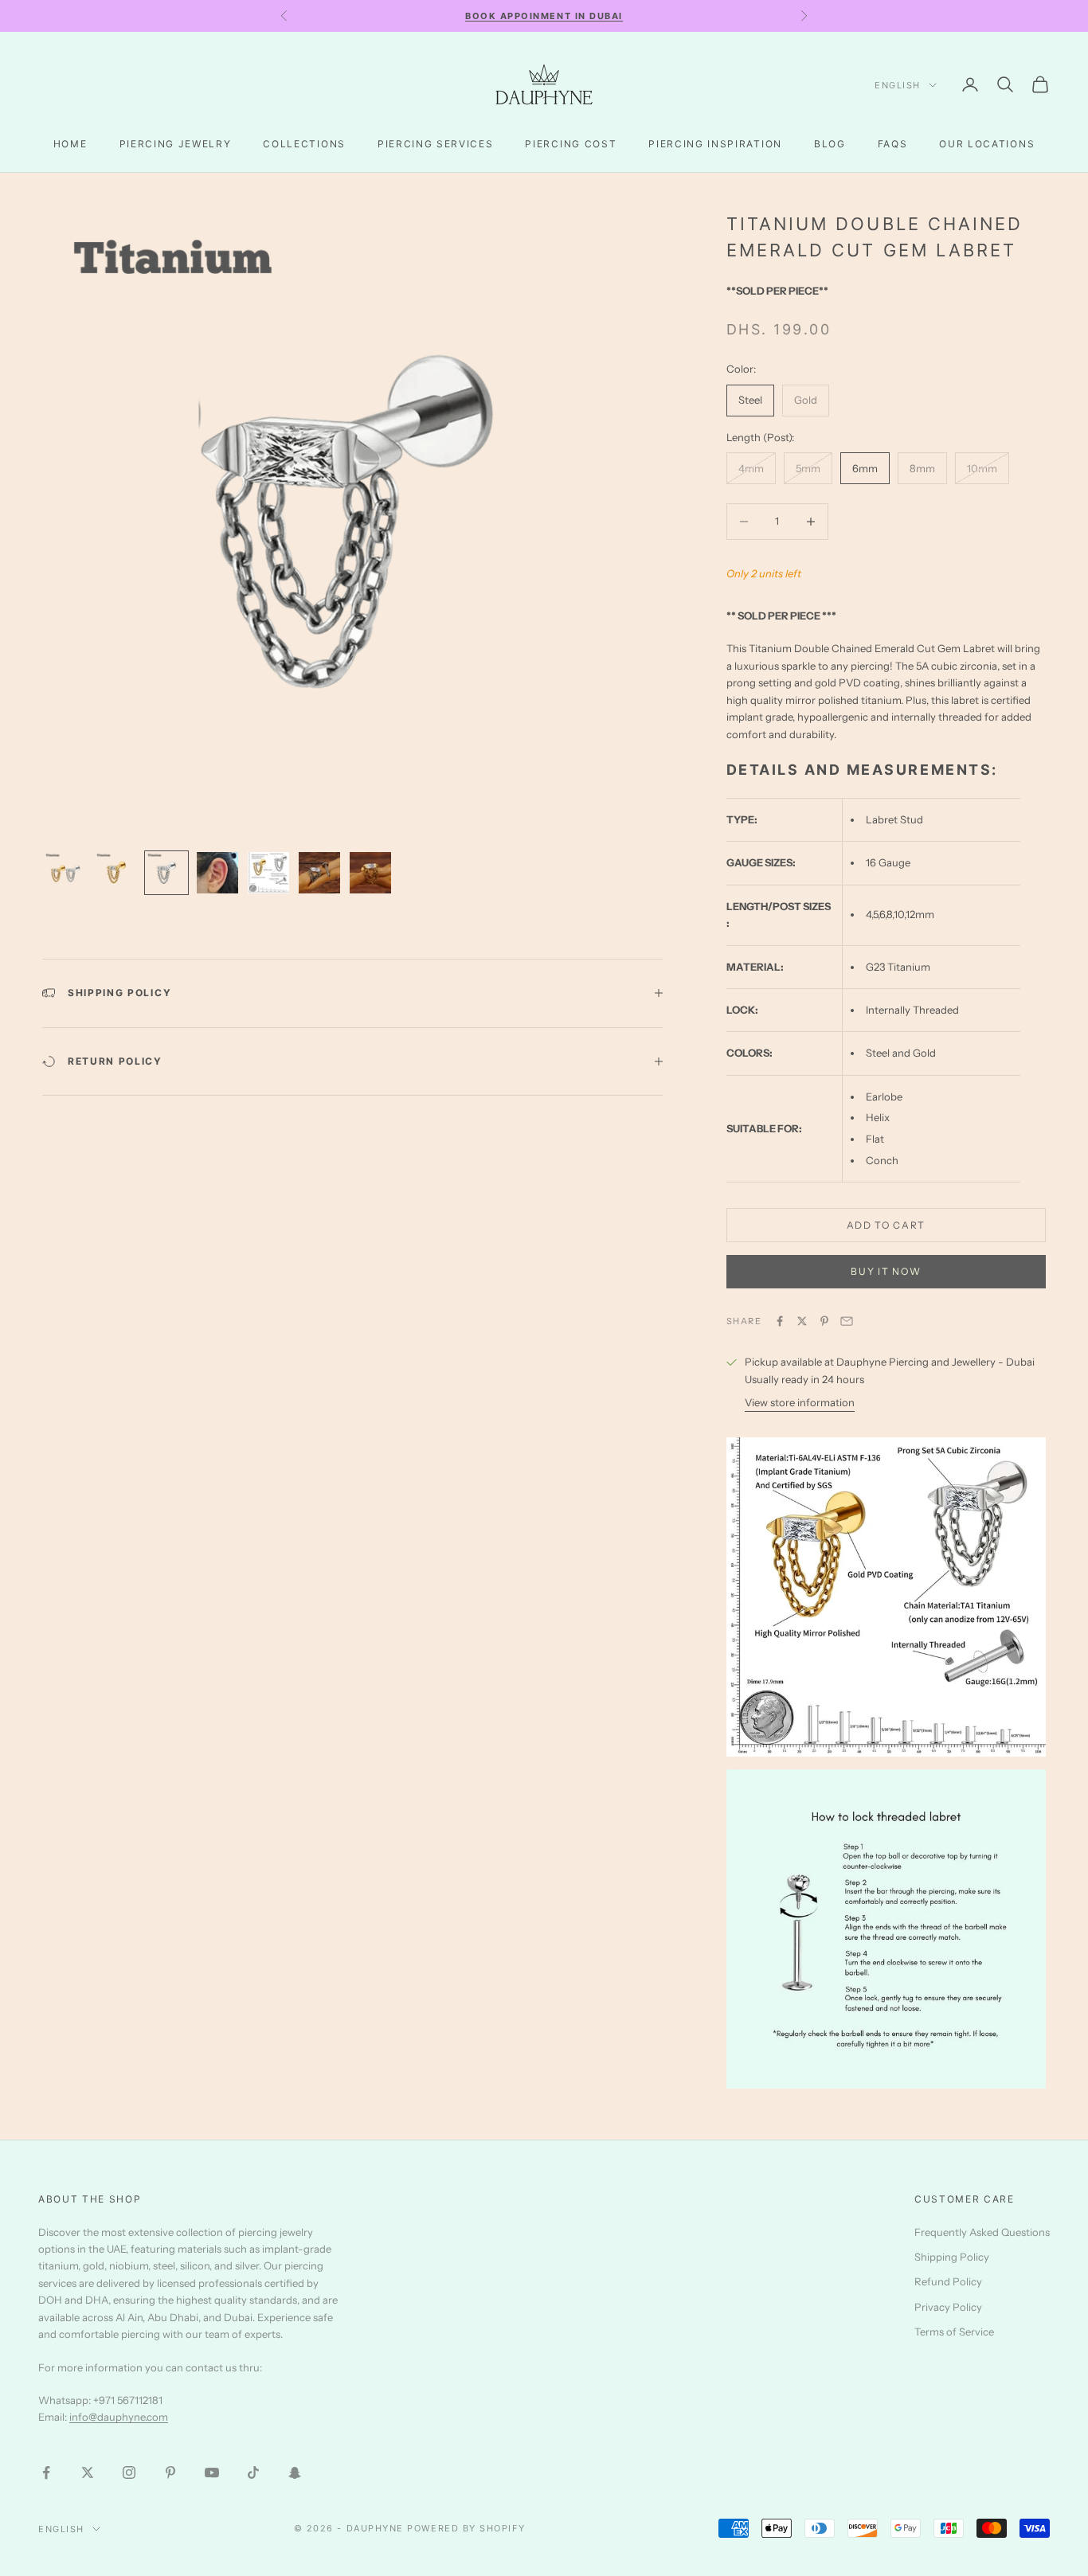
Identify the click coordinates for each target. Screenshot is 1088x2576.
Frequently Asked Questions (982, 2232)
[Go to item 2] (115, 873)
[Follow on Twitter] (88, 2472)
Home (70, 144)
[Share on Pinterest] (824, 1321)
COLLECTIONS (304, 144)
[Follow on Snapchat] (295, 2472)
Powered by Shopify (466, 2528)
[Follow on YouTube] (212, 2472)
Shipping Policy (952, 2257)
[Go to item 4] (217, 873)
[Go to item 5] (268, 873)
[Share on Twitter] (802, 1321)
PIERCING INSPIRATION (715, 144)
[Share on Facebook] (780, 1321)
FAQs (893, 144)
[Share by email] (847, 1321)
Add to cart (886, 1225)
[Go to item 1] (65, 873)
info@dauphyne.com (119, 2417)
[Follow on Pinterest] (170, 2472)
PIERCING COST (571, 144)
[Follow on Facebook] (46, 2472)
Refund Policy (948, 2281)
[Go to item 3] (166, 873)
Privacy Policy (948, 2307)
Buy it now (886, 1271)
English (898, 85)
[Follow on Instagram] (129, 2472)
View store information (800, 1402)
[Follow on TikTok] (253, 2472)
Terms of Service (954, 2332)
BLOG (830, 144)
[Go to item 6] (319, 873)
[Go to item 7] (370, 873)
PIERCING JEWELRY (176, 144)
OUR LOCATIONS (987, 144)
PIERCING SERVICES (436, 144)
